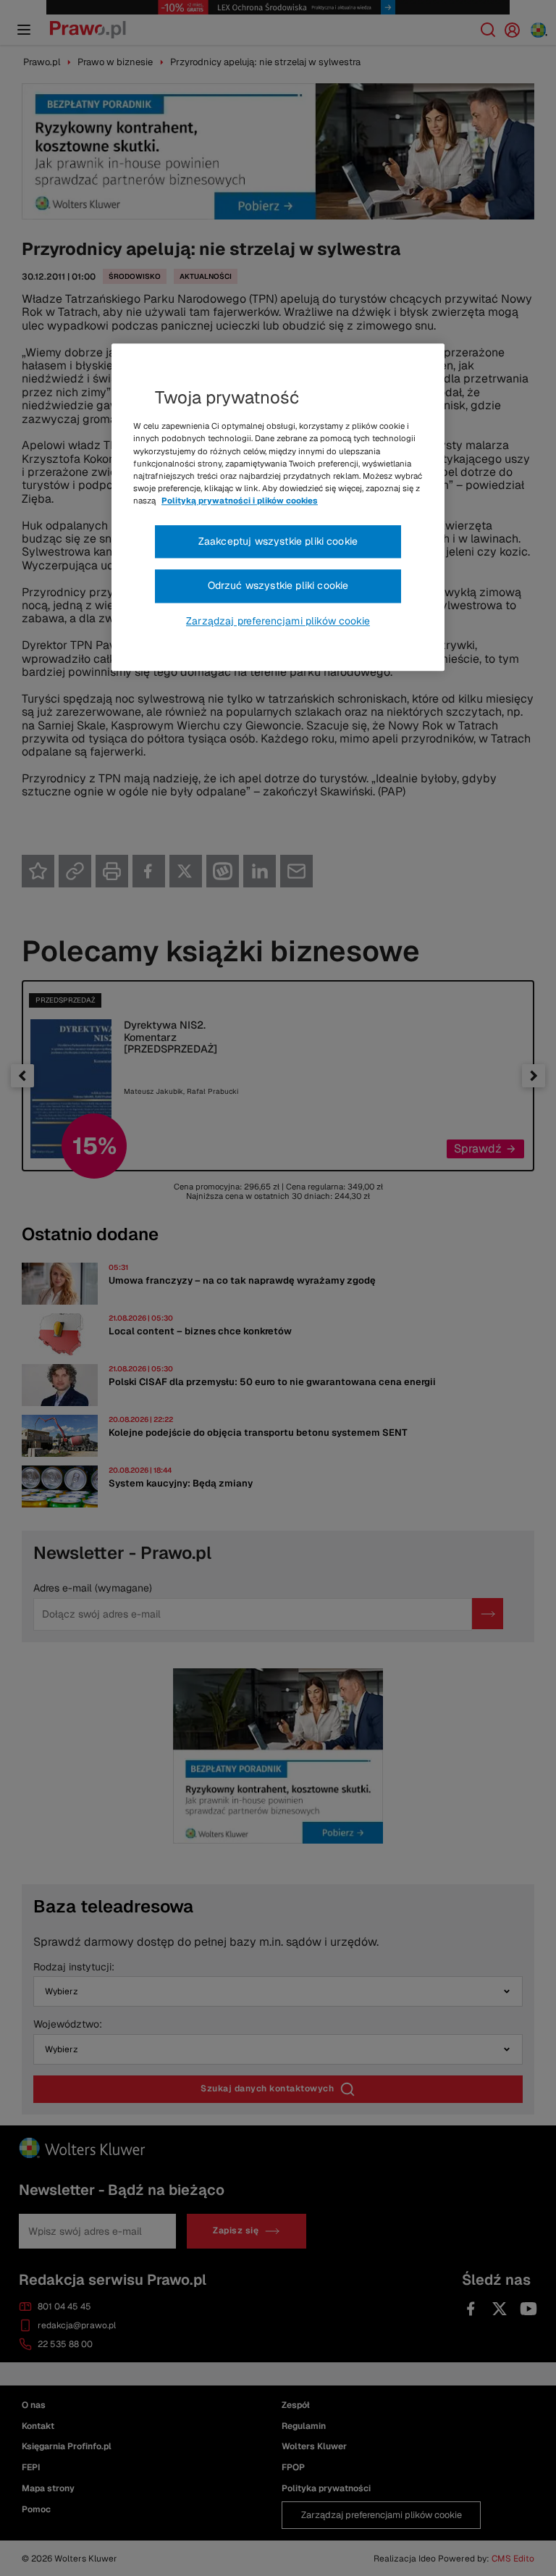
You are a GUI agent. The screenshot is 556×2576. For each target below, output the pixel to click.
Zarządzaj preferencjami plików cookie (278, 621)
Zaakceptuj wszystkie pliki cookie (278, 541)
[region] (278, 508)
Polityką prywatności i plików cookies (240, 501)
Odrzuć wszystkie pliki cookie (278, 586)
